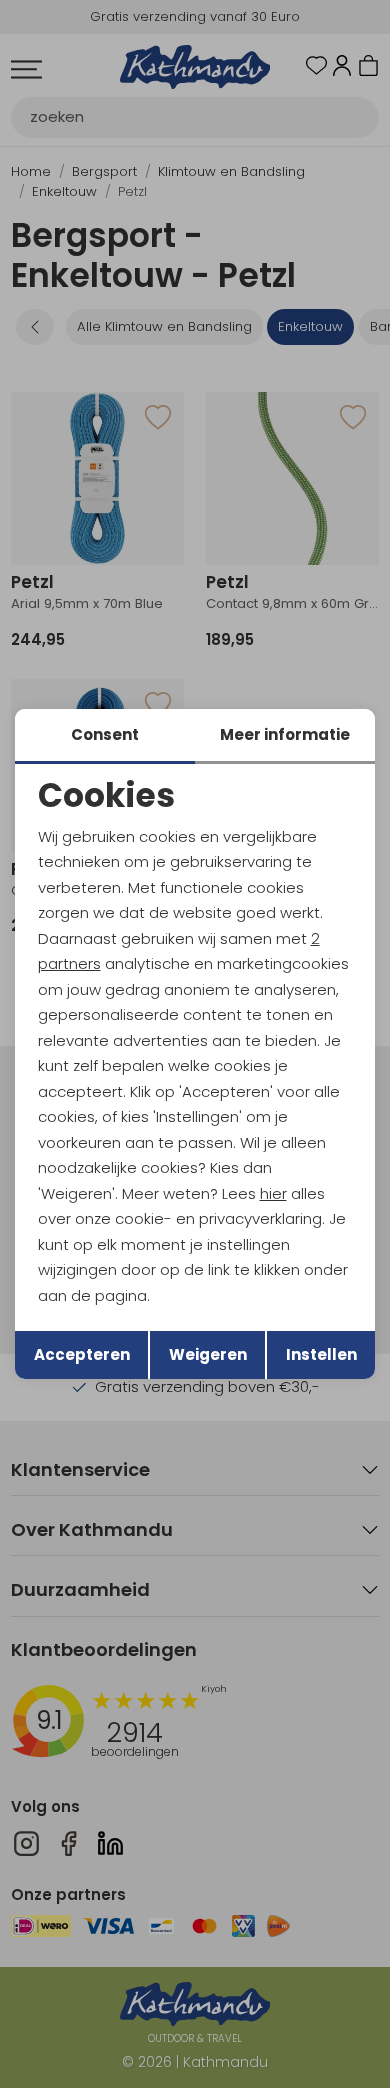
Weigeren (208, 1354)
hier (273, 1193)
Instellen (321, 1354)
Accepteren (82, 1354)
